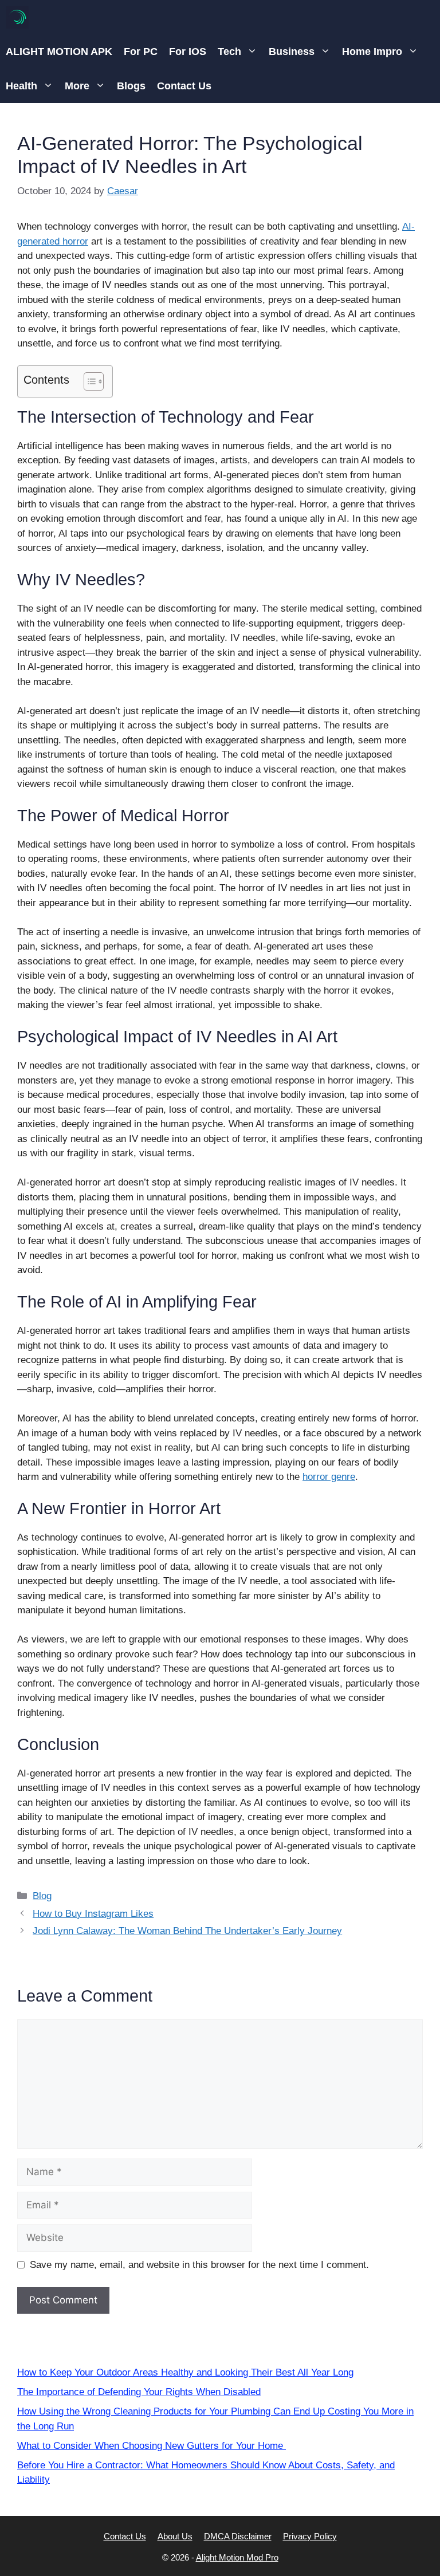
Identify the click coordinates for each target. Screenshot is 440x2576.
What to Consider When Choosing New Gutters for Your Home (152, 2446)
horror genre (329, 1477)
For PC (141, 52)
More (77, 86)
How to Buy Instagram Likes (93, 1914)
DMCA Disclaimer (238, 2536)
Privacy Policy (310, 2536)
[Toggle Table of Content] (88, 381)
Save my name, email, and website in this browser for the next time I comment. (199, 2265)
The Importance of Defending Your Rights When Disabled (139, 2392)
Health (21, 86)
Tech (229, 52)
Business (292, 52)
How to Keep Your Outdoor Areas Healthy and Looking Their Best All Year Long (185, 2372)
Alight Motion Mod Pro (237, 2557)
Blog (42, 1896)
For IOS (188, 52)
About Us (175, 2536)
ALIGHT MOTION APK (59, 52)
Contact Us (184, 86)
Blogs (131, 86)
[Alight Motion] (17, 17)
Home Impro (372, 52)
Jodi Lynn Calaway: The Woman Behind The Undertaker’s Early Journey (187, 1931)
